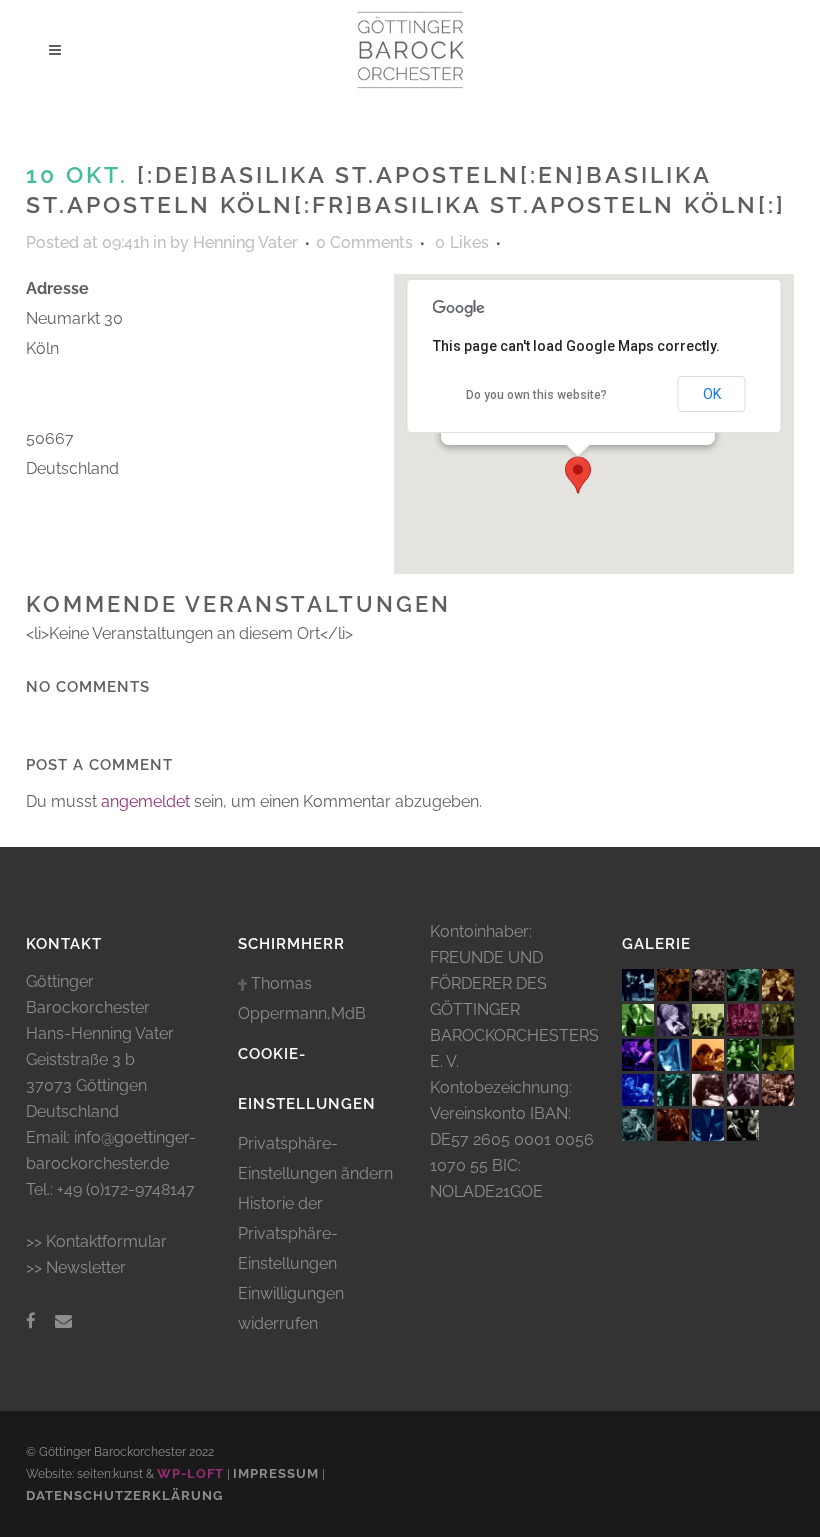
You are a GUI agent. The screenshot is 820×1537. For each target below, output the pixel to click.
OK (712, 394)
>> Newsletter (76, 1267)
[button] (578, 475)
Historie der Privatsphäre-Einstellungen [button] (288, 1233)
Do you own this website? (536, 395)
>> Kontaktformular (96, 1241)
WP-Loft (190, 1473)
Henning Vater (245, 242)
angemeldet (145, 801)
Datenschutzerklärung (124, 1495)
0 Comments (364, 242)
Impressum (276, 1473)
